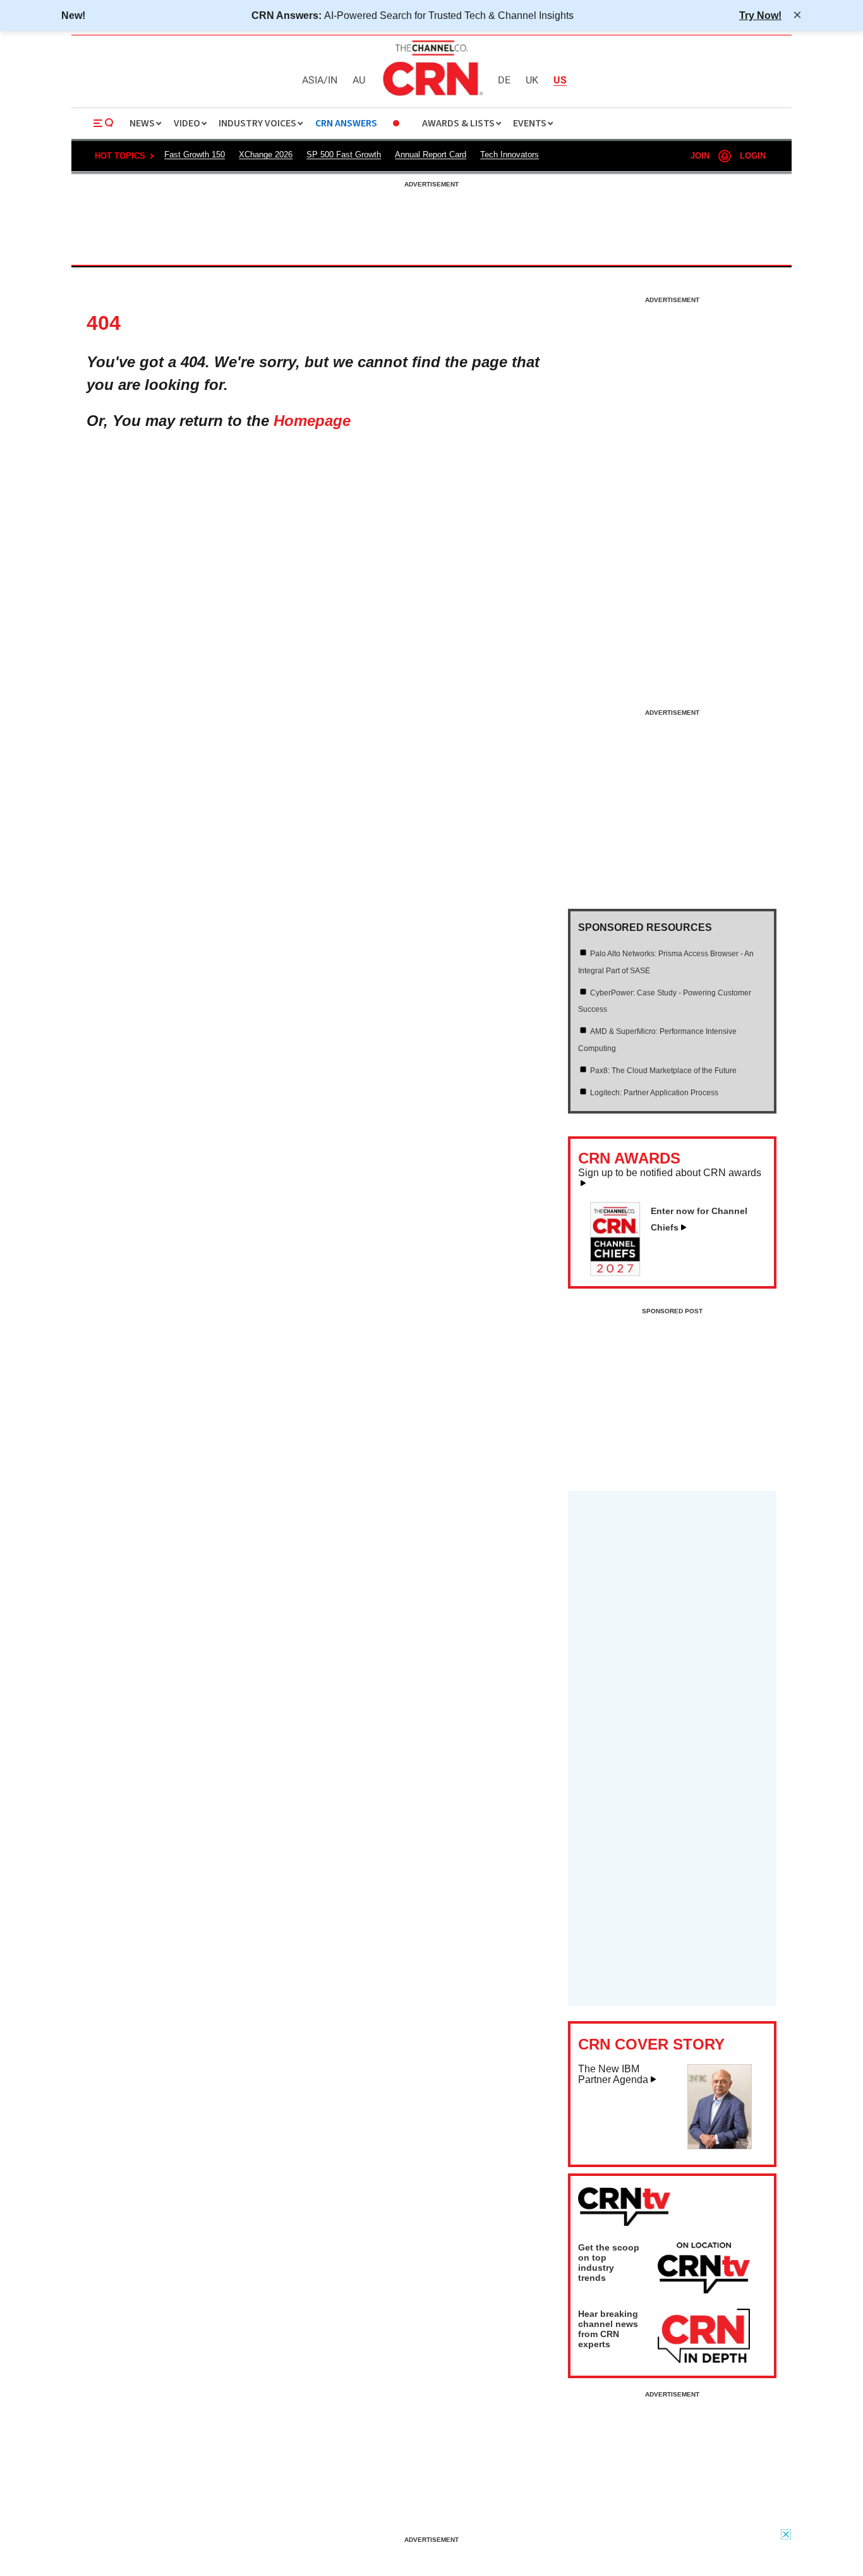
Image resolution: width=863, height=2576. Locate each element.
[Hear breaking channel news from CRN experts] (704, 2336)
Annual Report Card (431, 155)
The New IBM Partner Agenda (613, 2075)
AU (359, 81)
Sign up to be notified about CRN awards (670, 1173)
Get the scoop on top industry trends (609, 2263)
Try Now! (760, 15)
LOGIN (753, 156)
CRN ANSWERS (346, 124)
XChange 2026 (266, 155)
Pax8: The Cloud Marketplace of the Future (663, 1071)
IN (333, 81)
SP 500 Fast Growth (344, 155)
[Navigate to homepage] (431, 97)
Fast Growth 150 (195, 155)
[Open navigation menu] (104, 123)
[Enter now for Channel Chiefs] (620, 1272)
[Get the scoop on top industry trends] (704, 2270)
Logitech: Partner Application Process (654, 1093)
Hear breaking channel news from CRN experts (608, 2329)
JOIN (700, 156)
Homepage (312, 421)
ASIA (313, 81)
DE (504, 81)
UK (532, 81)
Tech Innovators (510, 155)
